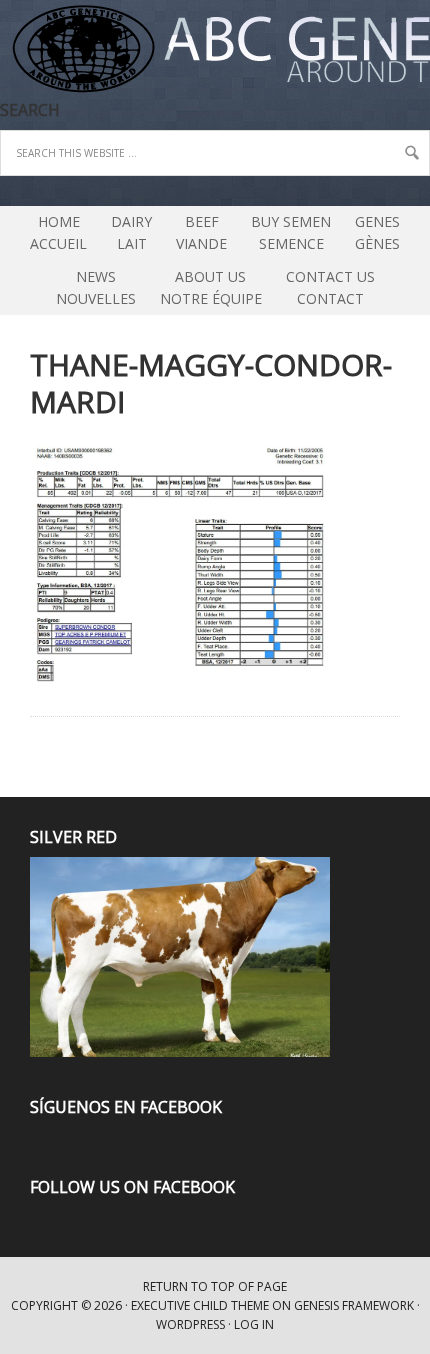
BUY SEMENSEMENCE (291, 232)
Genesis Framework (354, 1305)
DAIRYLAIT (126, 232)
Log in (254, 1324)
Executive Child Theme (200, 1305)
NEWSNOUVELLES (96, 287)
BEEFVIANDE (201, 232)
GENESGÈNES (377, 232)
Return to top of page (215, 1286)
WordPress (190, 1324)
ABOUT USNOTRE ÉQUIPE (206, 287)
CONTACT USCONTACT (330, 287)
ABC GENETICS (3, 50)
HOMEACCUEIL (58, 232)
